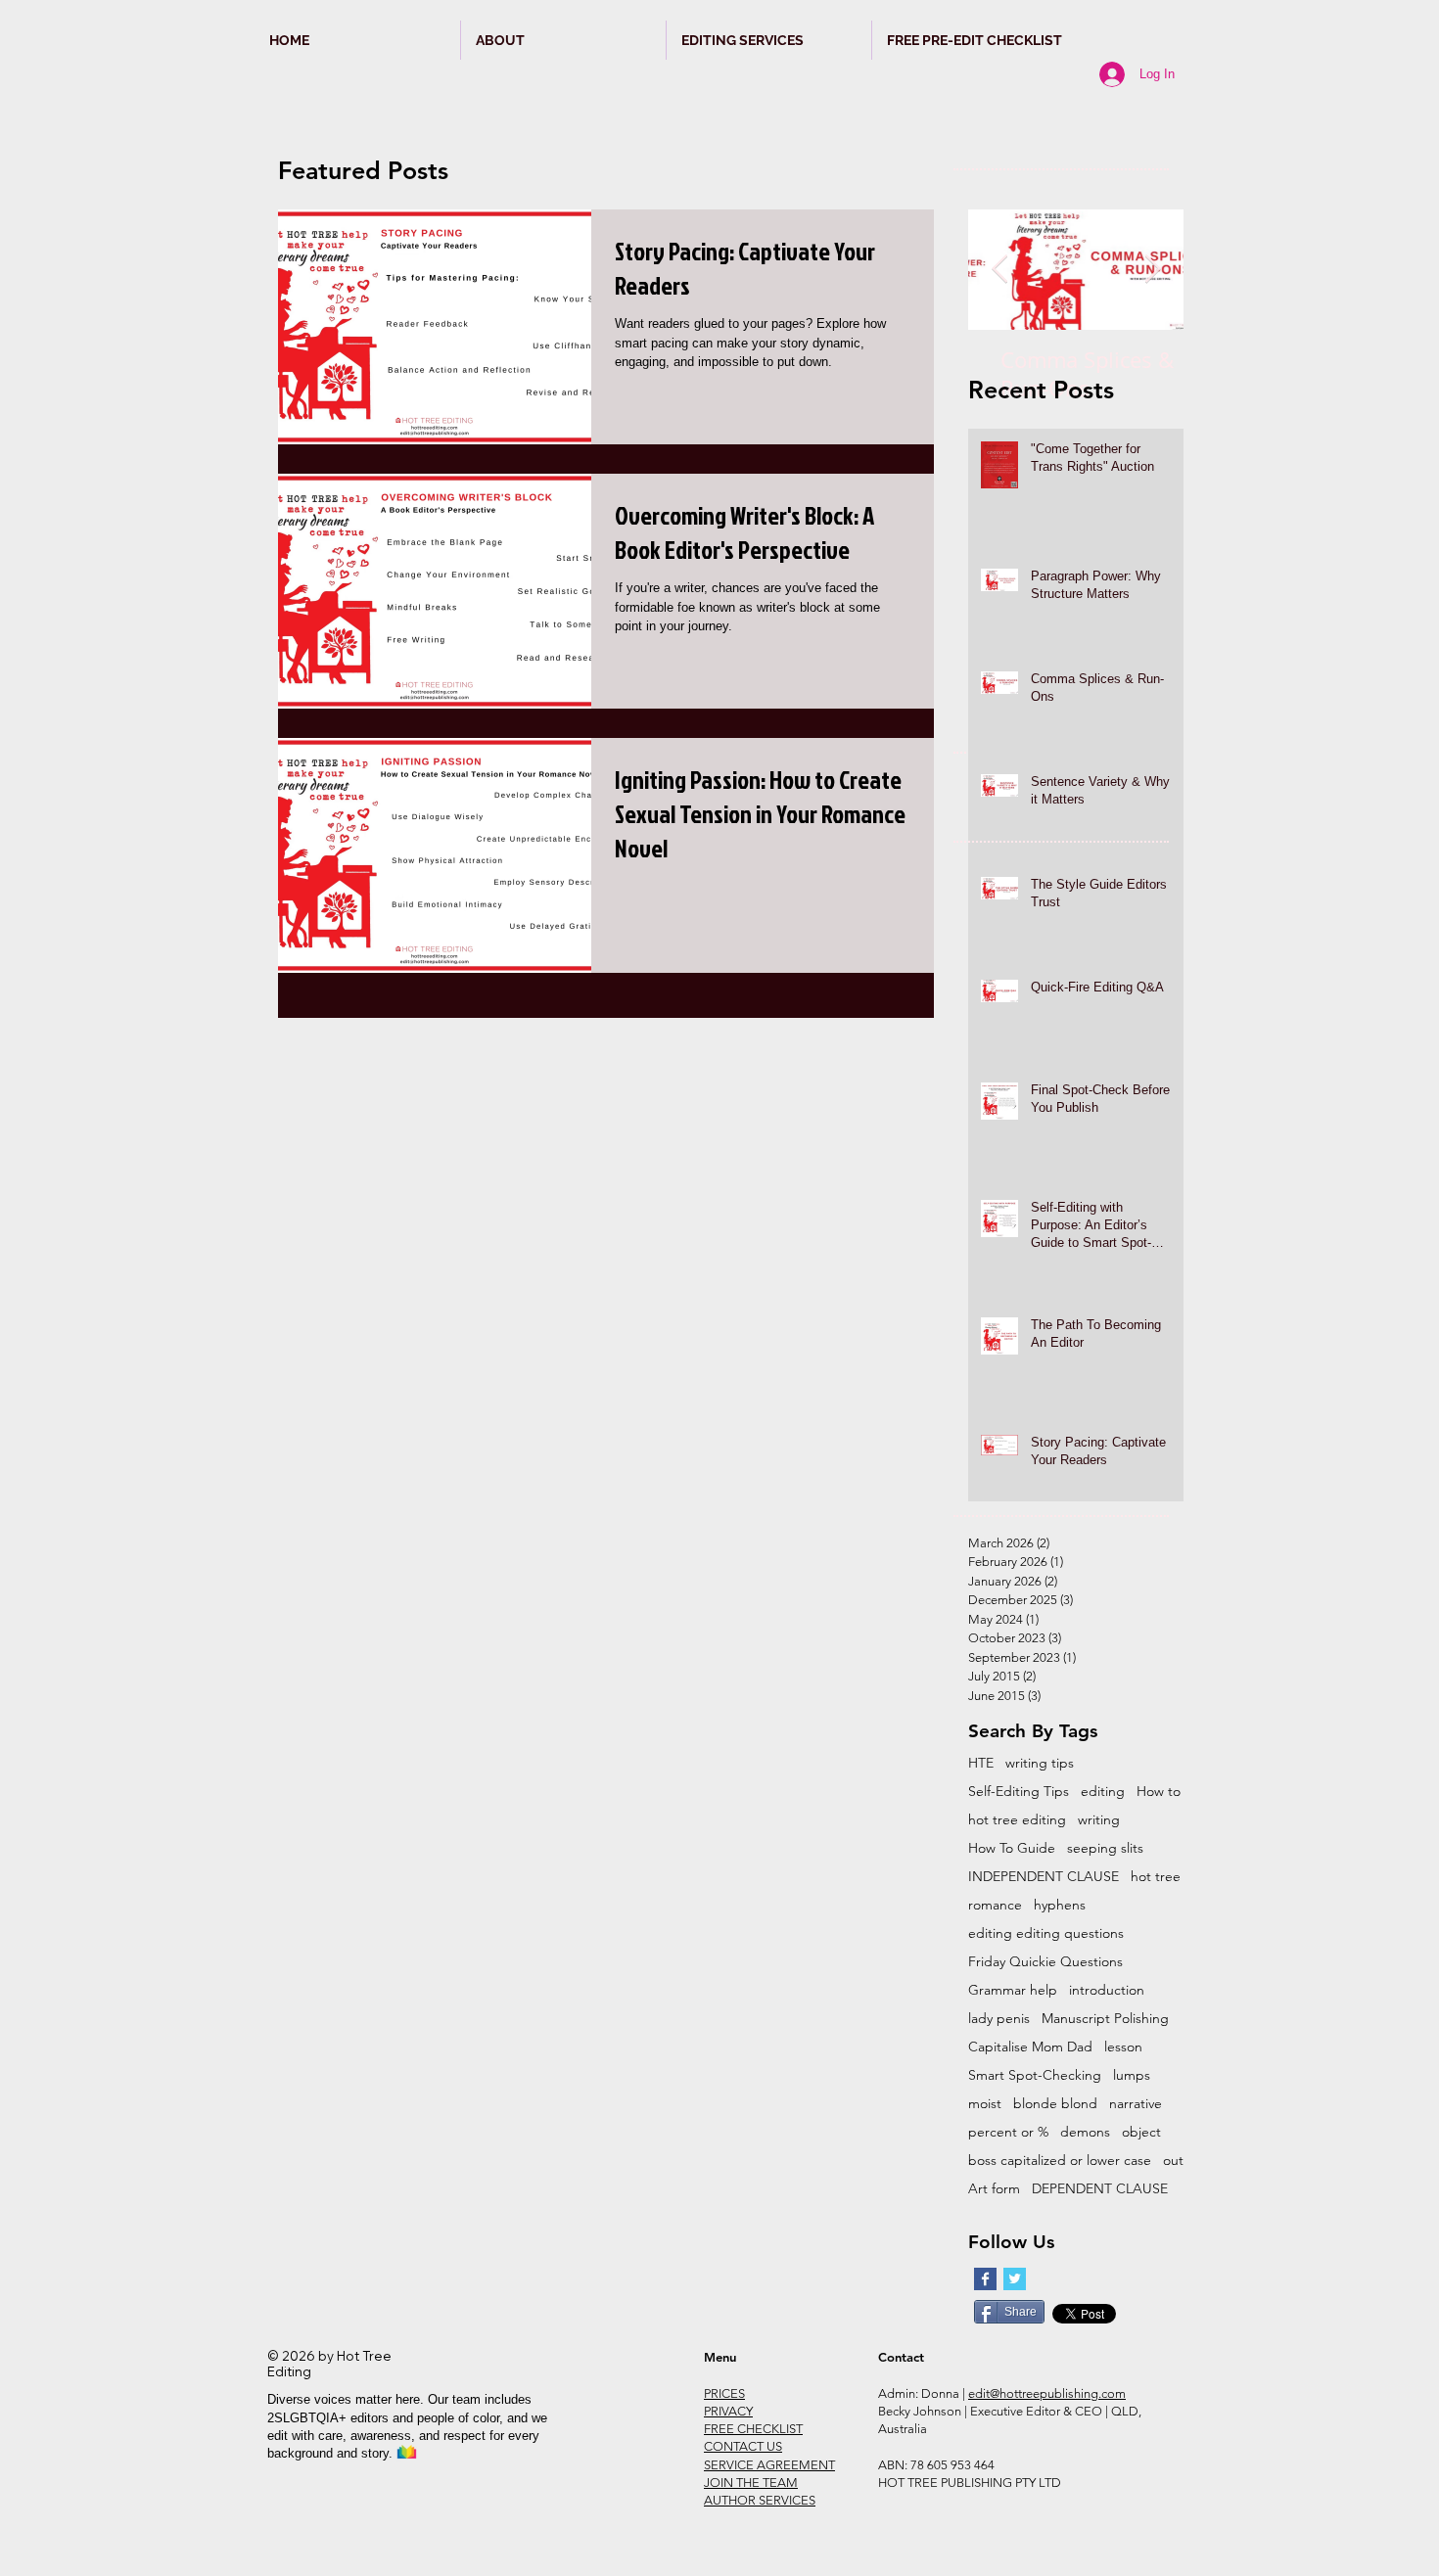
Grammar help (1013, 1990)
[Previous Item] (999, 270)
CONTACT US (743, 2446)
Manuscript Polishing (1105, 2019)
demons (1085, 2132)
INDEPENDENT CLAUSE (1044, 1877)
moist (985, 2104)
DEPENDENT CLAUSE (1100, 2189)
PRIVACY (728, 2411)
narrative (1136, 2104)
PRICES (724, 2393)
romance (995, 1905)
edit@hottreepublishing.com (1047, 2393)
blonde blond (1055, 2104)
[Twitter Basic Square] (1015, 2279)
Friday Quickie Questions (1045, 1962)
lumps (1132, 2075)
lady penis (999, 2019)
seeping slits (1105, 1848)
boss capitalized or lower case (1060, 2161)
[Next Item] (1152, 270)
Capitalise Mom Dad (1030, 2047)
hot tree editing (1017, 1820)
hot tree (1156, 1877)
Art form (994, 2189)
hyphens (1060, 1905)
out (1173, 2161)
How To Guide (1012, 1848)
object (1141, 2132)
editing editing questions (1046, 1933)
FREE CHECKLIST (753, 2429)
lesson (1123, 2047)
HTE (981, 1763)
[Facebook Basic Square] (985, 2279)
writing (1099, 1820)
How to (1159, 1792)
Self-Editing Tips (1019, 1792)
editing (1103, 1792)
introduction (1107, 1990)
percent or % (1008, 2132)
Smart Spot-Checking (1035, 2075)
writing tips (1040, 1763)
